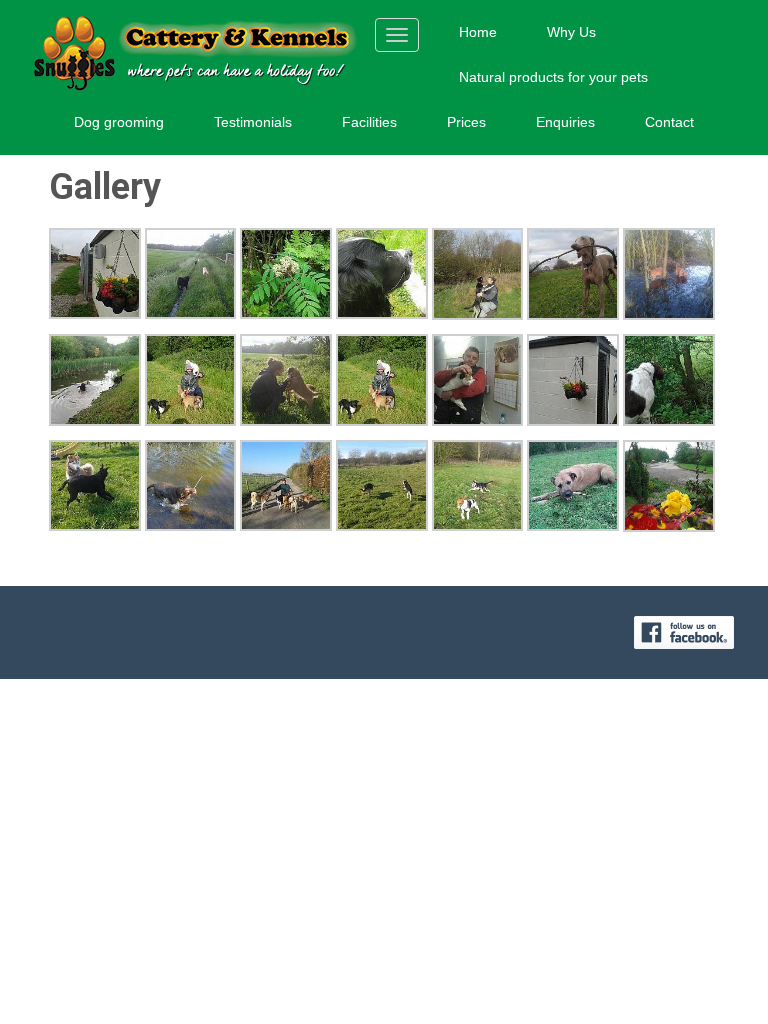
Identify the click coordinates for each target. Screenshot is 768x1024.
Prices (466, 122)
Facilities (369, 122)
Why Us (571, 32)
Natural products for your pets (553, 77)
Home (478, 32)
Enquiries (565, 122)
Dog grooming (119, 122)
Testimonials (253, 122)
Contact (669, 122)
